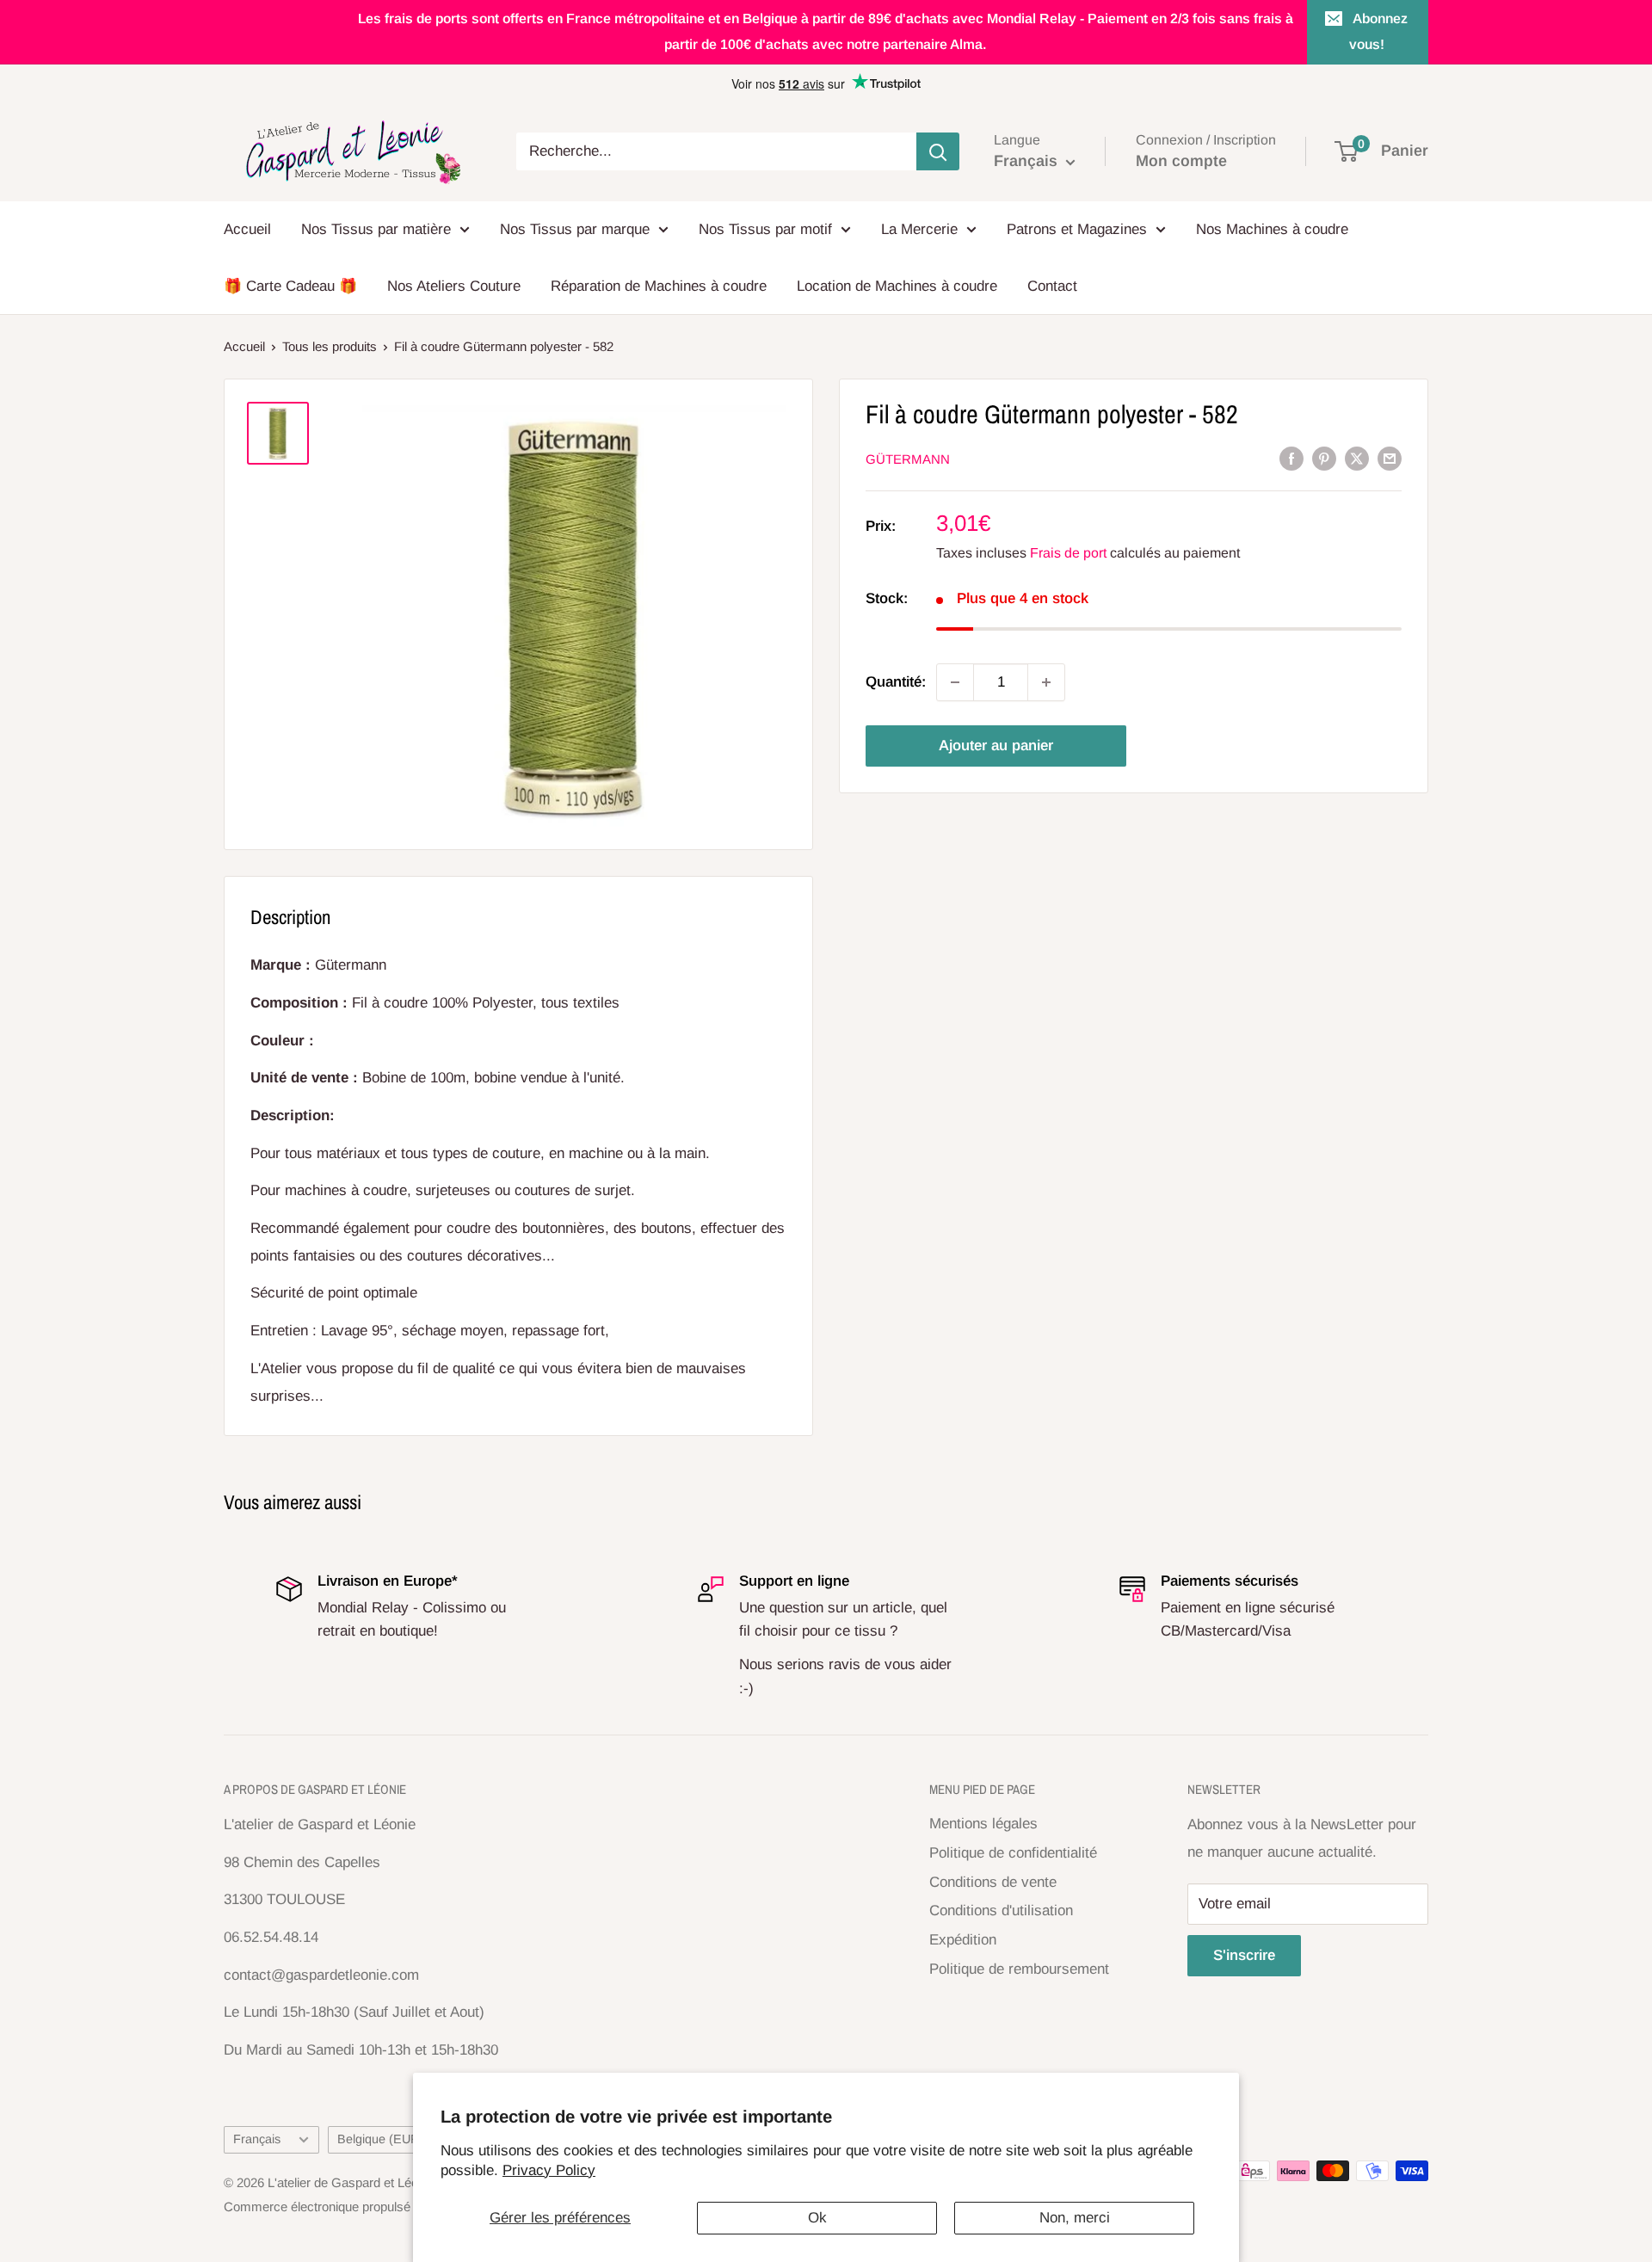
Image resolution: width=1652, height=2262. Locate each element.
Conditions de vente (993, 1882)
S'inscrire (1244, 1955)
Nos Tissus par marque (575, 229)
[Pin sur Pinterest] (1324, 459)
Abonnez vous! (1379, 31)
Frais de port (1068, 553)
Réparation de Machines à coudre (659, 286)
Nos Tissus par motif (765, 229)
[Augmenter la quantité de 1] (1046, 682)
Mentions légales (983, 1824)
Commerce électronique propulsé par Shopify (351, 2207)
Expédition (963, 1940)
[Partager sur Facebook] (1291, 459)
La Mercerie (919, 229)
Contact (1052, 286)
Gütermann (908, 459)
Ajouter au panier (996, 746)
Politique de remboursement (1019, 1969)
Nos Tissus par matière (376, 229)
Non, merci (1075, 2218)
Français (257, 2139)
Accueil (247, 229)
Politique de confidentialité (1013, 1853)
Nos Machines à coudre (1272, 229)
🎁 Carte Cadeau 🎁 (290, 286)
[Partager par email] (1390, 459)
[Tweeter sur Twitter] (1357, 459)
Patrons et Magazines (1077, 229)
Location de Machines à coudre (897, 286)
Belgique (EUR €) (385, 2139)
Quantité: (896, 683)
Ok (817, 2218)
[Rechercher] (938, 151)
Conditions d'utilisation (1001, 1911)
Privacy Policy (549, 2170)
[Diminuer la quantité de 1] (955, 682)
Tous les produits (330, 346)
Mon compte (1181, 161)
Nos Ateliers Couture (454, 286)
